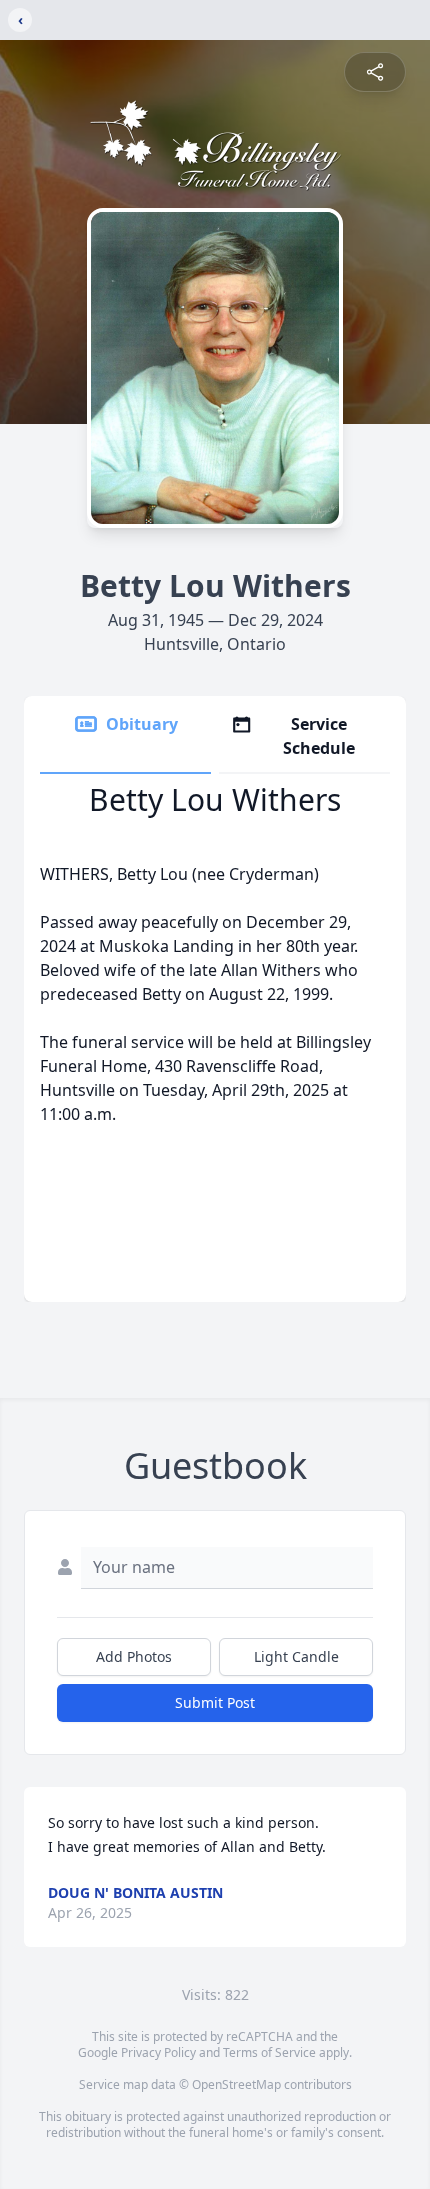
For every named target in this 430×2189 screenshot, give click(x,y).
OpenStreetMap (236, 2084)
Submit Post (215, 1702)
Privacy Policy (158, 2052)
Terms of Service (269, 2052)
